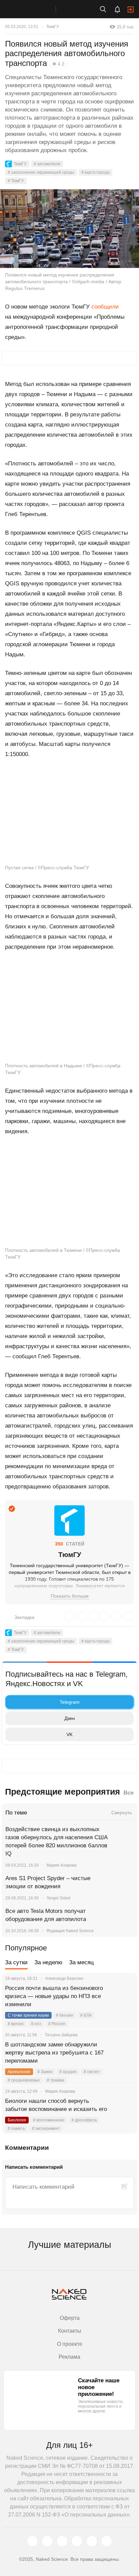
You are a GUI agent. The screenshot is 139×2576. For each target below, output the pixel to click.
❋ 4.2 (58, 64)
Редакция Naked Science (70, 1931)
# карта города (95, 172)
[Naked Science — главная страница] (35, 9)
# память (16, 2129)
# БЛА (86, 2015)
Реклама (69, 2357)
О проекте (70, 2344)
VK (69, 1734)
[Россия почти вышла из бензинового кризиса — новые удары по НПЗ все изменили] (124, 1996)
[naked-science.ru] (107, 2541)
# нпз (36, 2024)
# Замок (45, 2072)
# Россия (57, 2024)
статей (70, 1544)
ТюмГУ (53, 27)
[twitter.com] (32, 2541)
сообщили (105, 307)
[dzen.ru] (77, 2541)
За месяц (81, 1962)
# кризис (16, 2024)
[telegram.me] (92, 2541)
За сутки (16, 1962)
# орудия (68, 2072)
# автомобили (47, 164)
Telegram (70, 1702)
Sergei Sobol (59, 1898)
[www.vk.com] (47, 2541)
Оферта (70, 2318)
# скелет (92, 2072)
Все (129, 1793)
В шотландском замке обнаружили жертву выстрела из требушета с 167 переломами (54, 2053)
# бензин (65, 2015)
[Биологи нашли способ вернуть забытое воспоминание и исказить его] (124, 2109)
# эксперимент (46, 2129)
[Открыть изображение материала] (69, 229)
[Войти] (131, 9)
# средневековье (24, 2080)
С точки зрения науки (28, 2015)
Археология (19, 2072)
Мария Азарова (62, 1865)
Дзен (70, 1718)
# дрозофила (84, 2120)
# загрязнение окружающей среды (41, 172)
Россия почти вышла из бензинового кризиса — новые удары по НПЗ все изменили (54, 1996)
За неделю (48, 1962)
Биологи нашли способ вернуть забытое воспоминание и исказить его (56, 2105)
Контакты (70, 2331)
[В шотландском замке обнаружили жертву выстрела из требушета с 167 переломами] (124, 2053)
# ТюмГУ (16, 181)
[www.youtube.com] (62, 2541)
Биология (17, 2120)
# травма (55, 2080)
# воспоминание (49, 2120)
